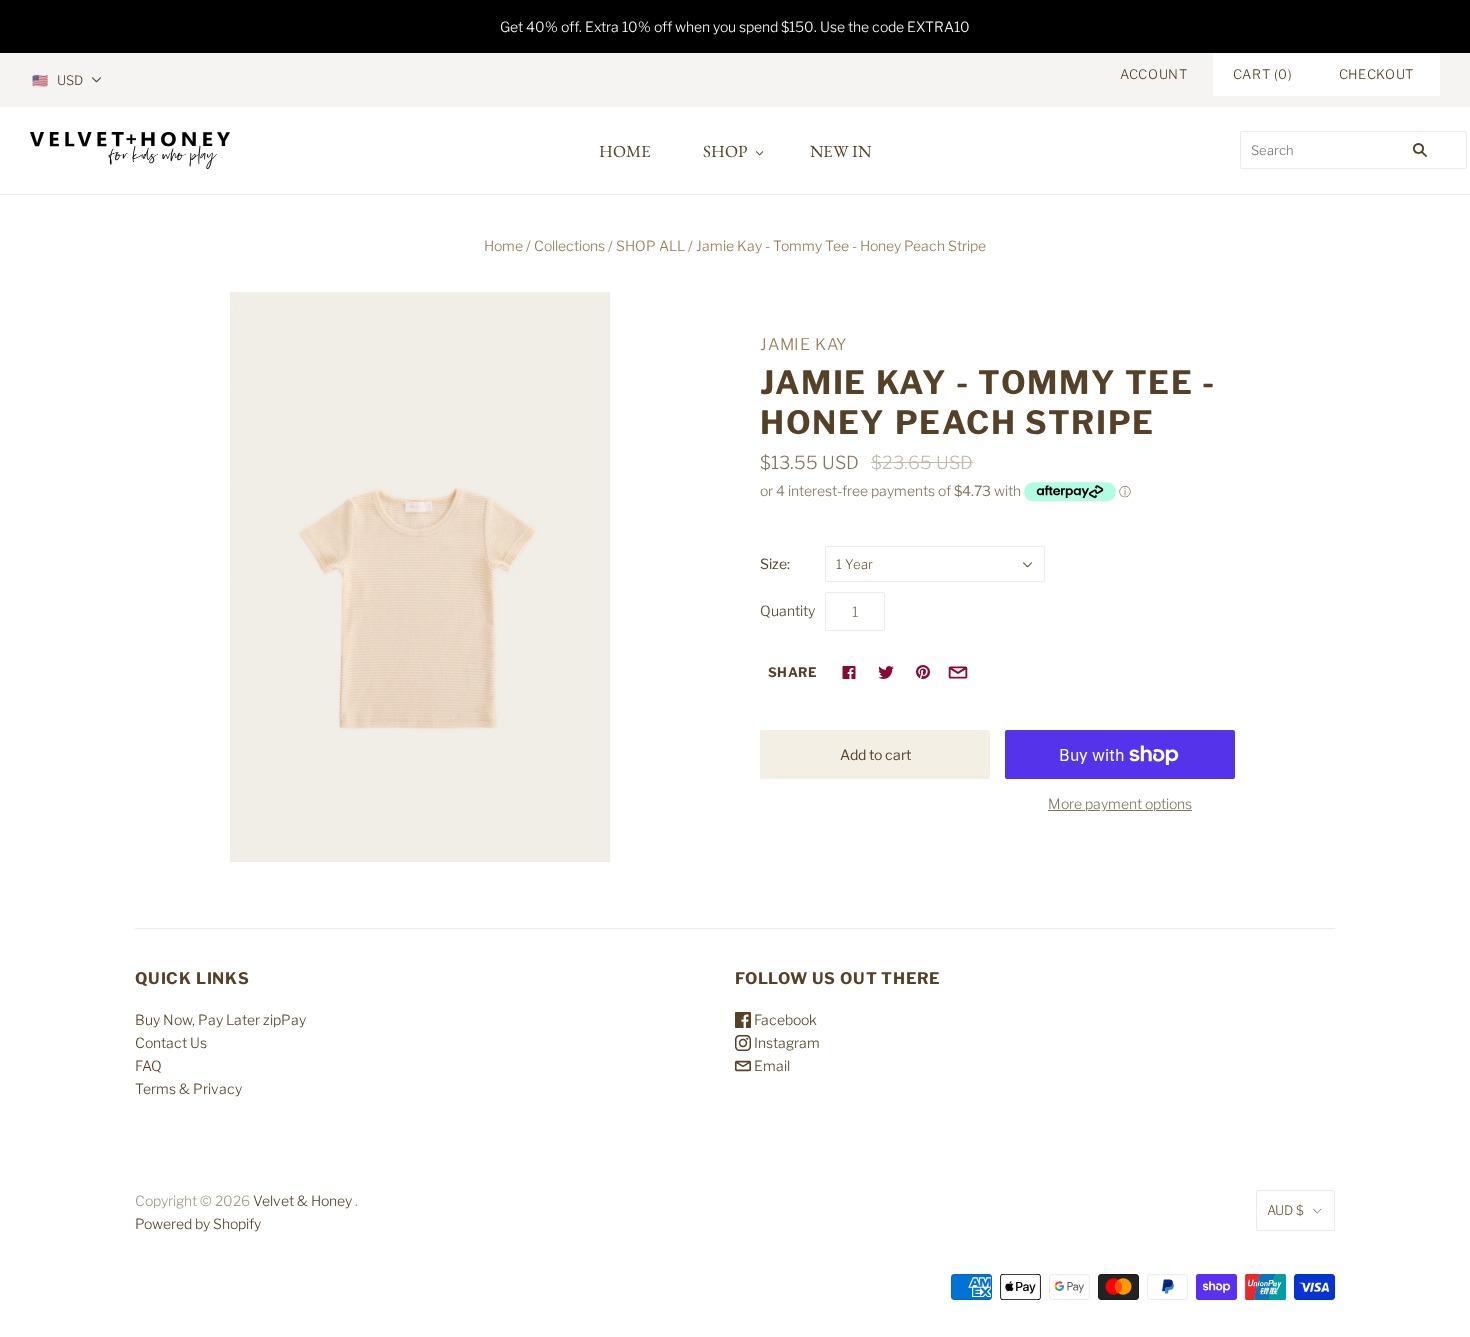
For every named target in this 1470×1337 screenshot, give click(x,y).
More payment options (1120, 803)
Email (770, 1065)
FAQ (148, 1065)
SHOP (725, 151)
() (1263, 74)
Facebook (784, 1019)
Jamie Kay (804, 344)
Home (503, 245)
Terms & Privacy (188, 1088)
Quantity (787, 610)
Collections (569, 245)
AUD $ (1285, 1210)
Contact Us (171, 1042)
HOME (625, 151)
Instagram (785, 1042)
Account (1154, 74)
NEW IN (840, 151)
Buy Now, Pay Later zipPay (220, 1019)
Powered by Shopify (198, 1223)
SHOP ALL (650, 245)
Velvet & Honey (302, 1200)
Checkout (1376, 74)
